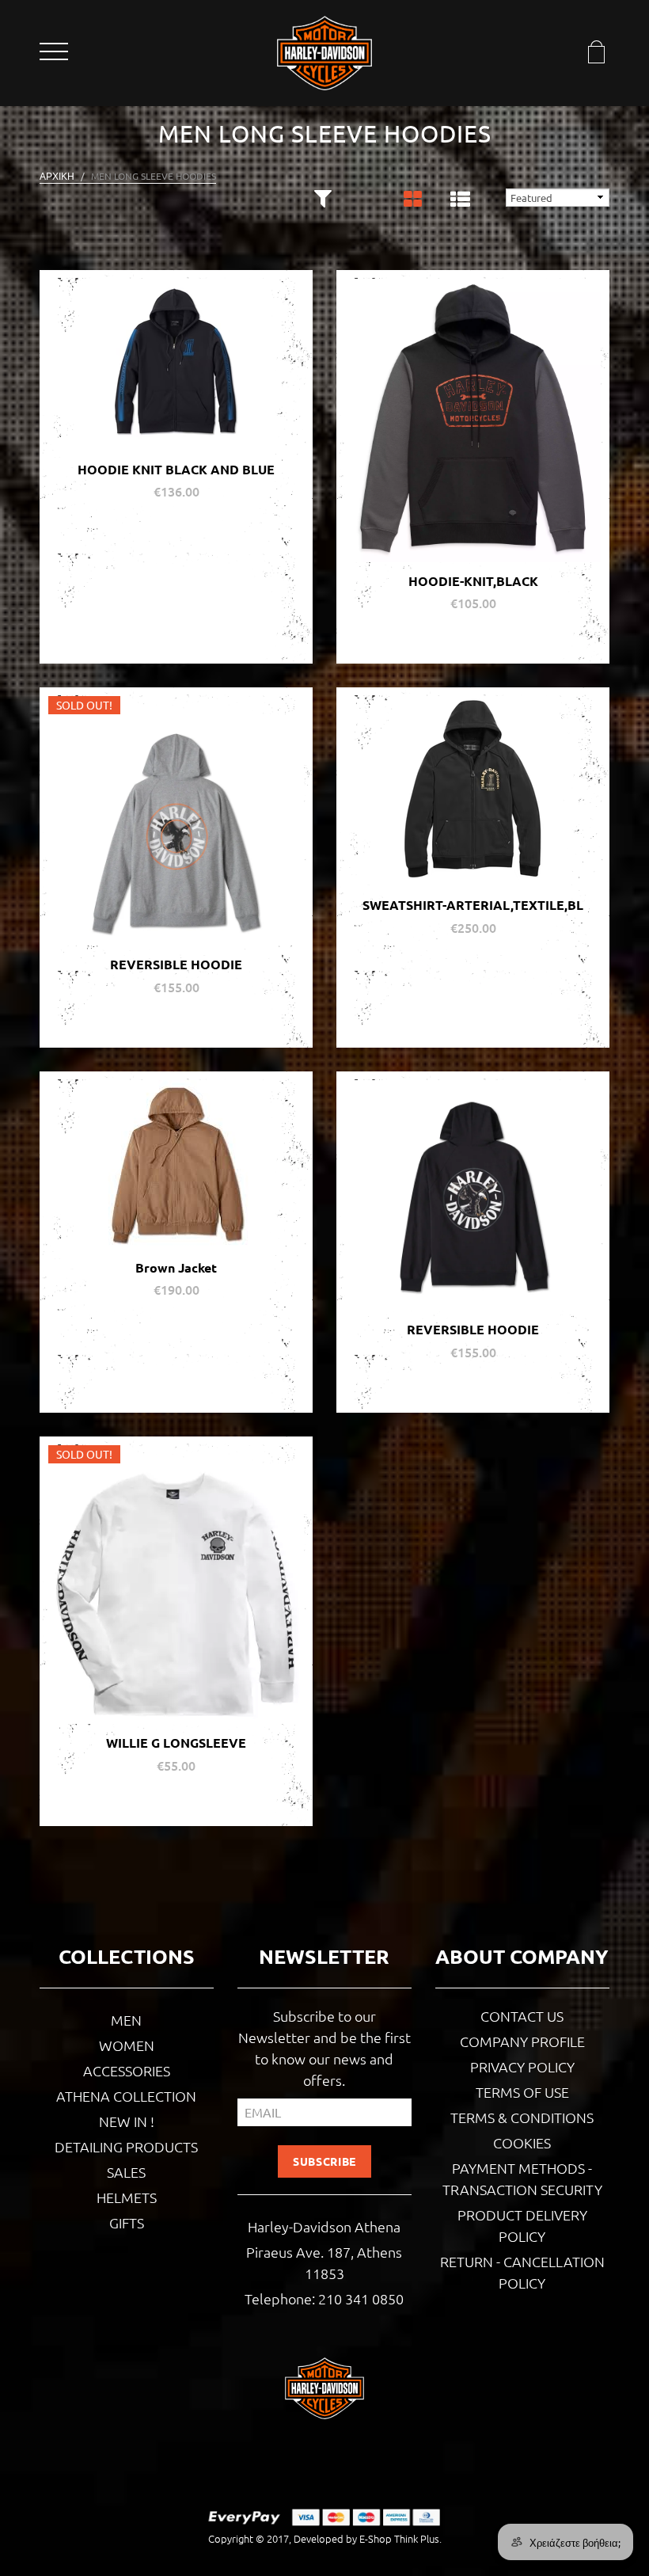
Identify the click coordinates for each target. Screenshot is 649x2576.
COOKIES (522, 2142)
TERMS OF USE (522, 2092)
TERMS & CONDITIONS (522, 2117)
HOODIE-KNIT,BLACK (473, 581)
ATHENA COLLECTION (126, 2096)
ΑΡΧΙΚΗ (57, 176)
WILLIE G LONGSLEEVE (176, 1743)
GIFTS (127, 2222)
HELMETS (127, 2197)
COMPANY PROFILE (522, 2041)
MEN (126, 2020)
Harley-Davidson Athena (324, 2226)
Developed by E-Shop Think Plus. (368, 2538)
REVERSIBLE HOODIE (176, 964)
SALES (126, 2172)
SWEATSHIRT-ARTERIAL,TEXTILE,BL (473, 905)
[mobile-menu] (55, 54)
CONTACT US (522, 2016)
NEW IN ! (127, 2121)
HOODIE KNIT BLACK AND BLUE (176, 469)
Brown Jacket (176, 1267)
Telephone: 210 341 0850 (324, 2298)
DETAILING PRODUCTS (126, 2146)
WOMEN (127, 2045)
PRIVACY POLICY (522, 2066)
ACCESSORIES (127, 2070)
